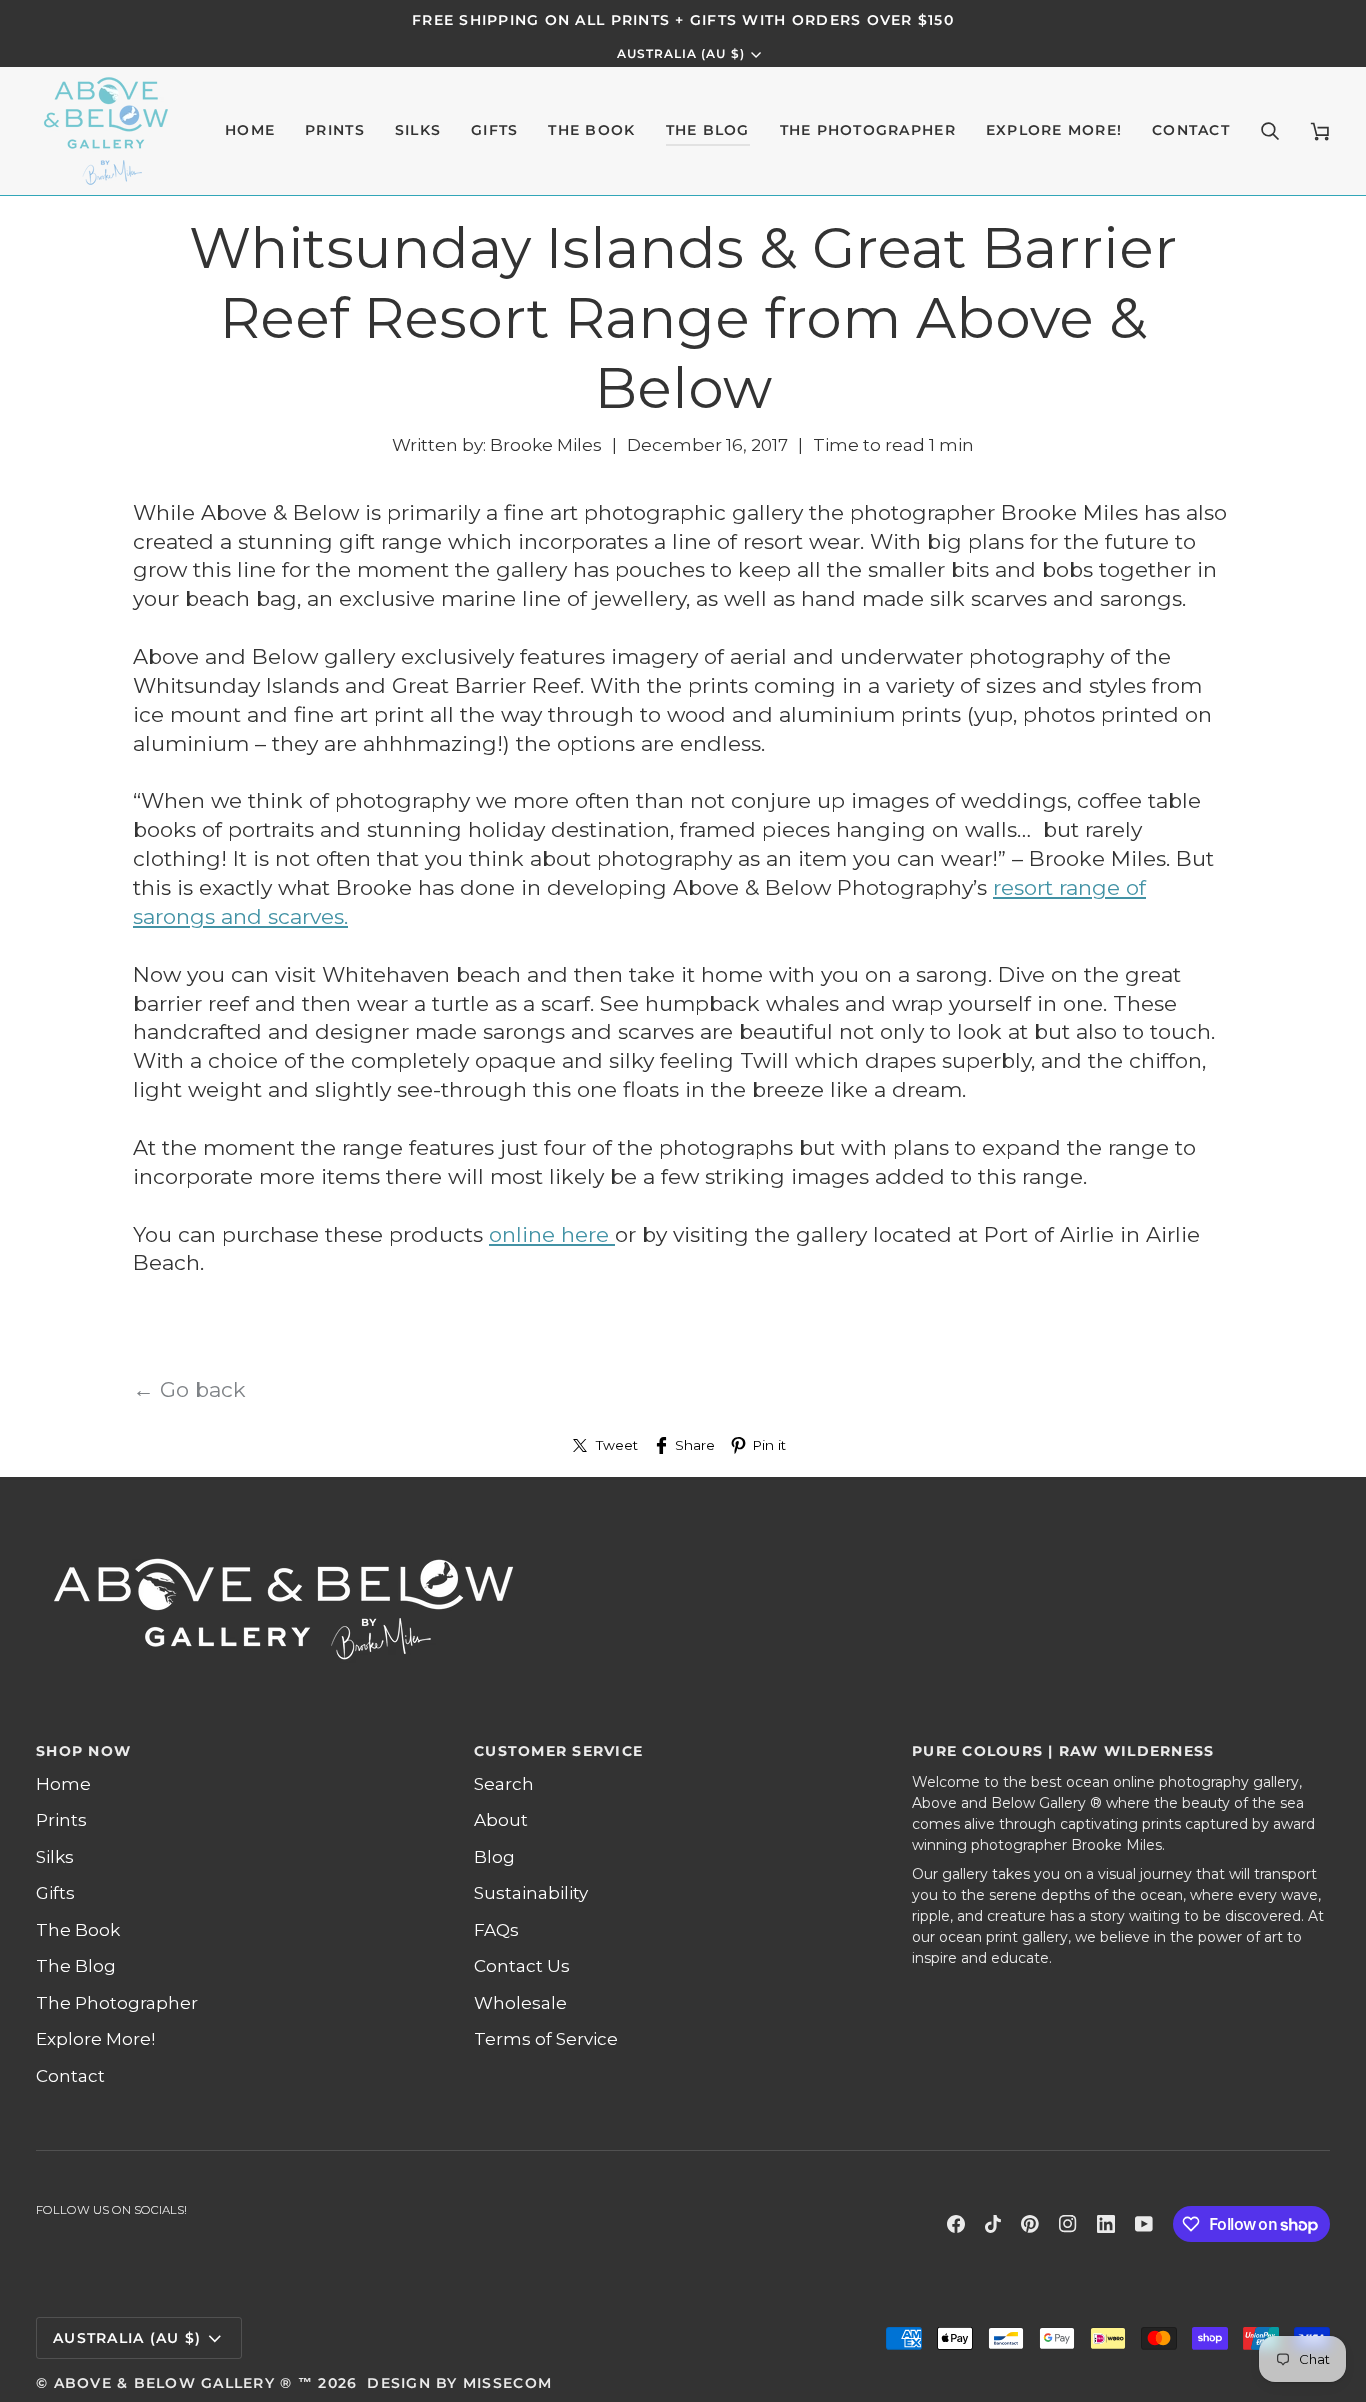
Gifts (55, 1893)
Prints (61, 1820)
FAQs (496, 1930)
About (501, 1820)
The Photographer (117, 2003)
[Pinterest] (1030, 2224)
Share (695, 1445)
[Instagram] (1068, 2224)
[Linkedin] (1106, 2224)
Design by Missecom (459, 2383)
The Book (78, 1930)
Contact (70, 2076)
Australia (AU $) (681, 54)
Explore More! (95, 2039)
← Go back (189, 1389)
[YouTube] (1144, 2224)
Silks (55, 1857)
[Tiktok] (993, 2224)
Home (63, 1784)
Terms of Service (546, 2039)
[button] (335, 131)
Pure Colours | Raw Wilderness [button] (1063, 1751)
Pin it (769, 1445)
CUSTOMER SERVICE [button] (558, 1751)
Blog (494, 1857)
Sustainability (531, 1893)
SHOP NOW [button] (83, 1751)
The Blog (76, 1966)
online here (552, 1234)
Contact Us (522, 1966)
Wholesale (520, 2003)
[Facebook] (956, 2224)
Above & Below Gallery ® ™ (184, 2383)
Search (504, 1784)
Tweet (617, 1445)
